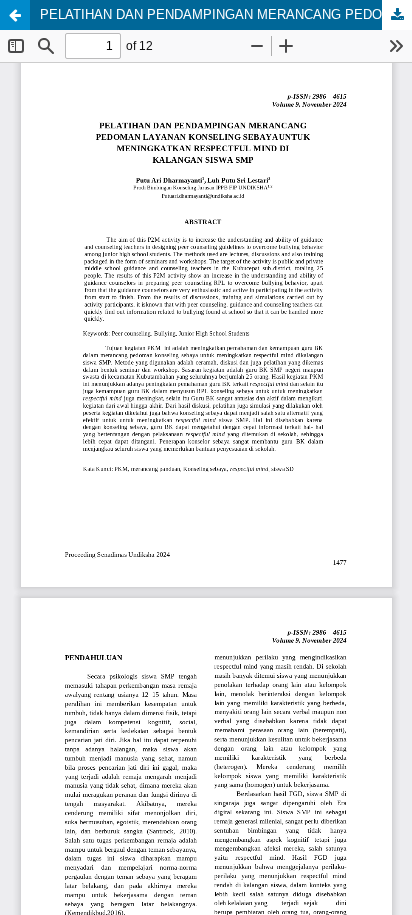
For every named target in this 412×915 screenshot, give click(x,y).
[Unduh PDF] (397, 15)
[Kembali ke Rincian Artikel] (15, 15)
